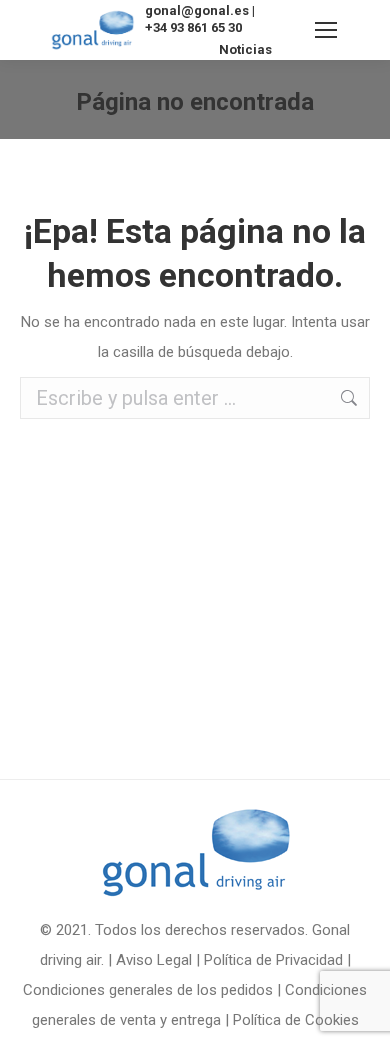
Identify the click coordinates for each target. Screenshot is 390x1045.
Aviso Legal (154, 960)
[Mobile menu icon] (326, 30)
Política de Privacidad (273, 960)
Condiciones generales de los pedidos (148, 990)
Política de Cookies (296, 1020)
